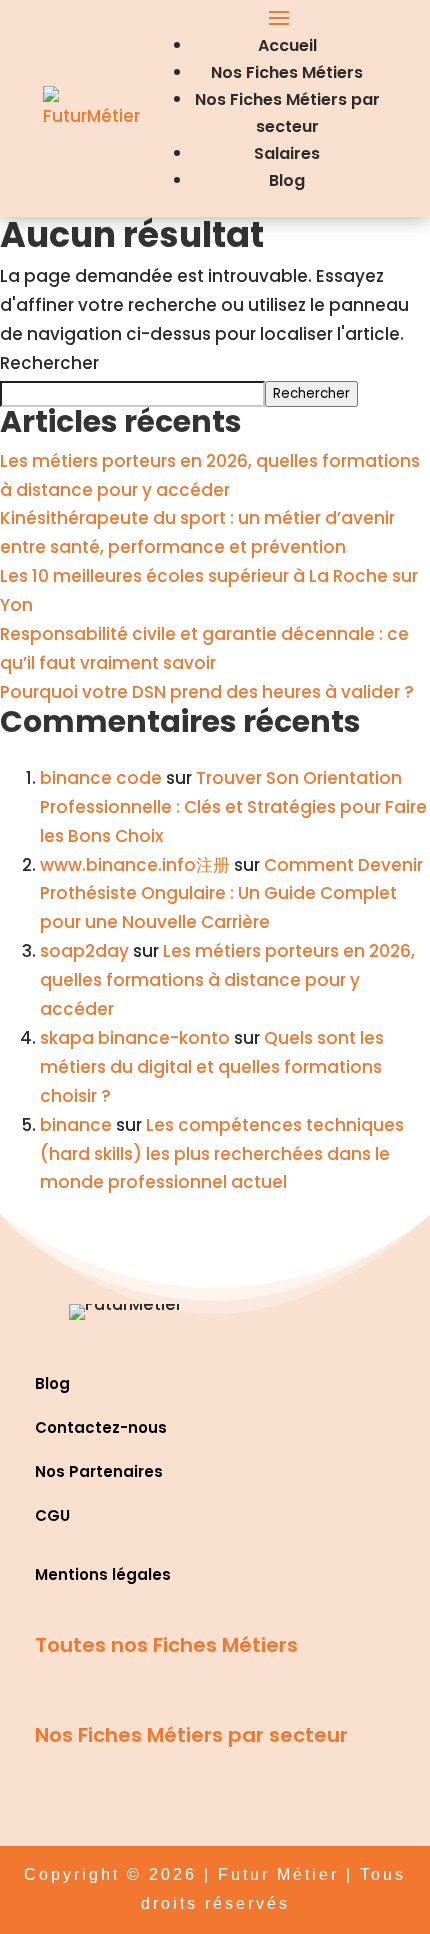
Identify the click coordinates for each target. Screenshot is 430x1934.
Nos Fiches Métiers (287, 72)
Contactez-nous (101, 1427)
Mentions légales (103, 1574)
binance (76, 1125)
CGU (52, 1515)
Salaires (287, 153)
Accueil (287, 45)
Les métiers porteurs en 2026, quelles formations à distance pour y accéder (227, 980)
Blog (287, 180)
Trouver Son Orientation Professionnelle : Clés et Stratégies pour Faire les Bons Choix (233, 807)
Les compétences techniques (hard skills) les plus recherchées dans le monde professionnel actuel (222, 1154)
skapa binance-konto (135, 1038)
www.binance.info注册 (135, 865)
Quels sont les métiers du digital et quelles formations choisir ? (212, 1067)
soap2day (84, 951)
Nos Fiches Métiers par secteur (191, 1735)
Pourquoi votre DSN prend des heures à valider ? (207, 692)
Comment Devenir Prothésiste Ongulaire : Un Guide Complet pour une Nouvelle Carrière (231, 894)
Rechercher (49, 363)
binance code (101, 778)
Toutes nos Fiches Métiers (166, 1645)
